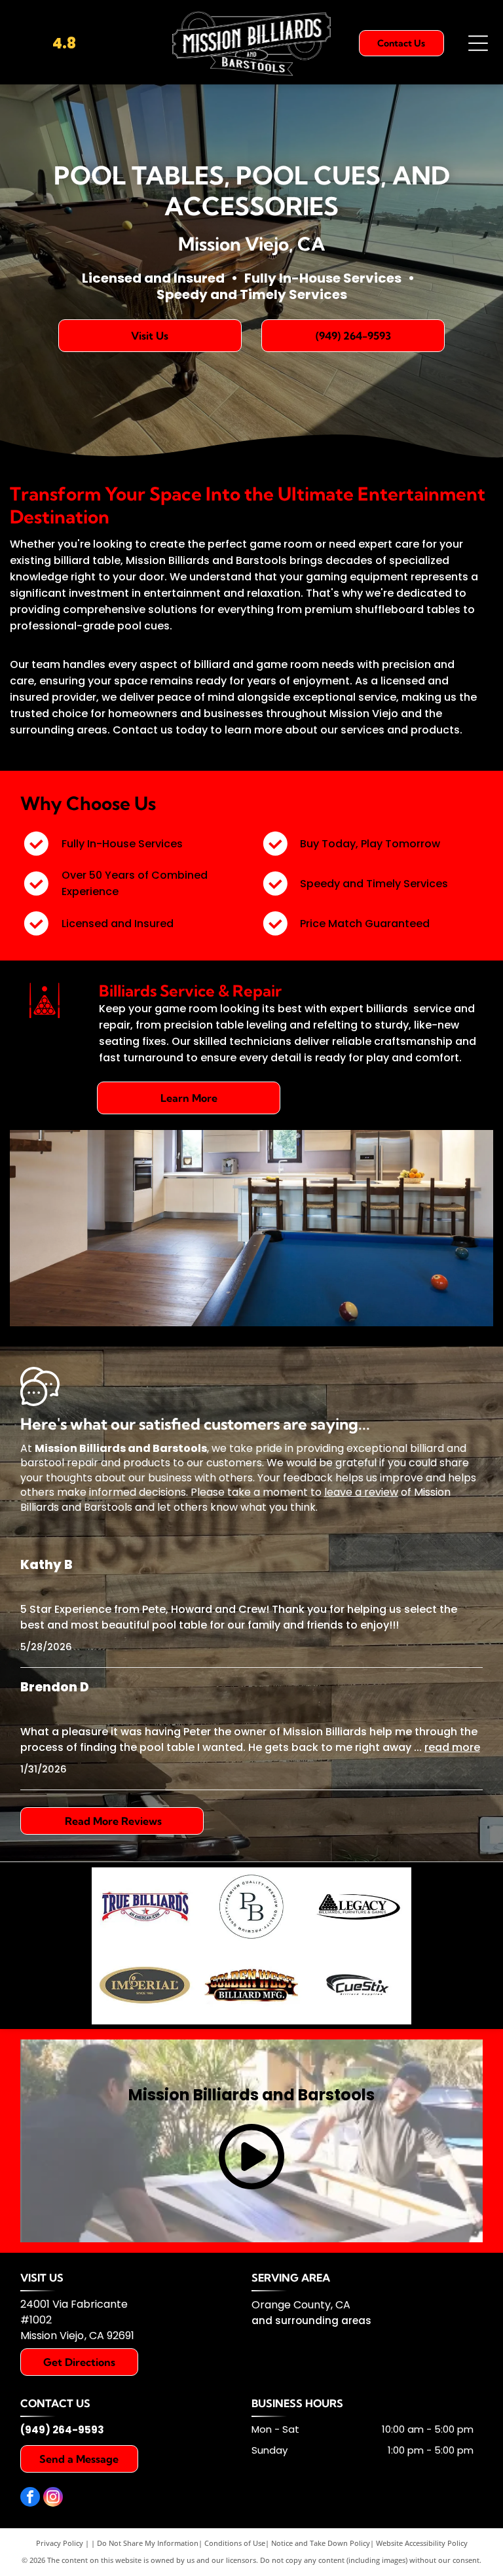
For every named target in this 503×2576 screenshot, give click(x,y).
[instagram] (53, 2498)
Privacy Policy (60, 2543)
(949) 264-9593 (62, 2430)
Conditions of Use (235, 2543)
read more (452, 1747)
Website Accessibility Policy (422, 2543)
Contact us (143, 730)
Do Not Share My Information (148, 2543)
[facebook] (30, 2498)
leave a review (361, 1492)
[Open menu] (478, 43)
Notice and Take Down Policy (321, 2543)
